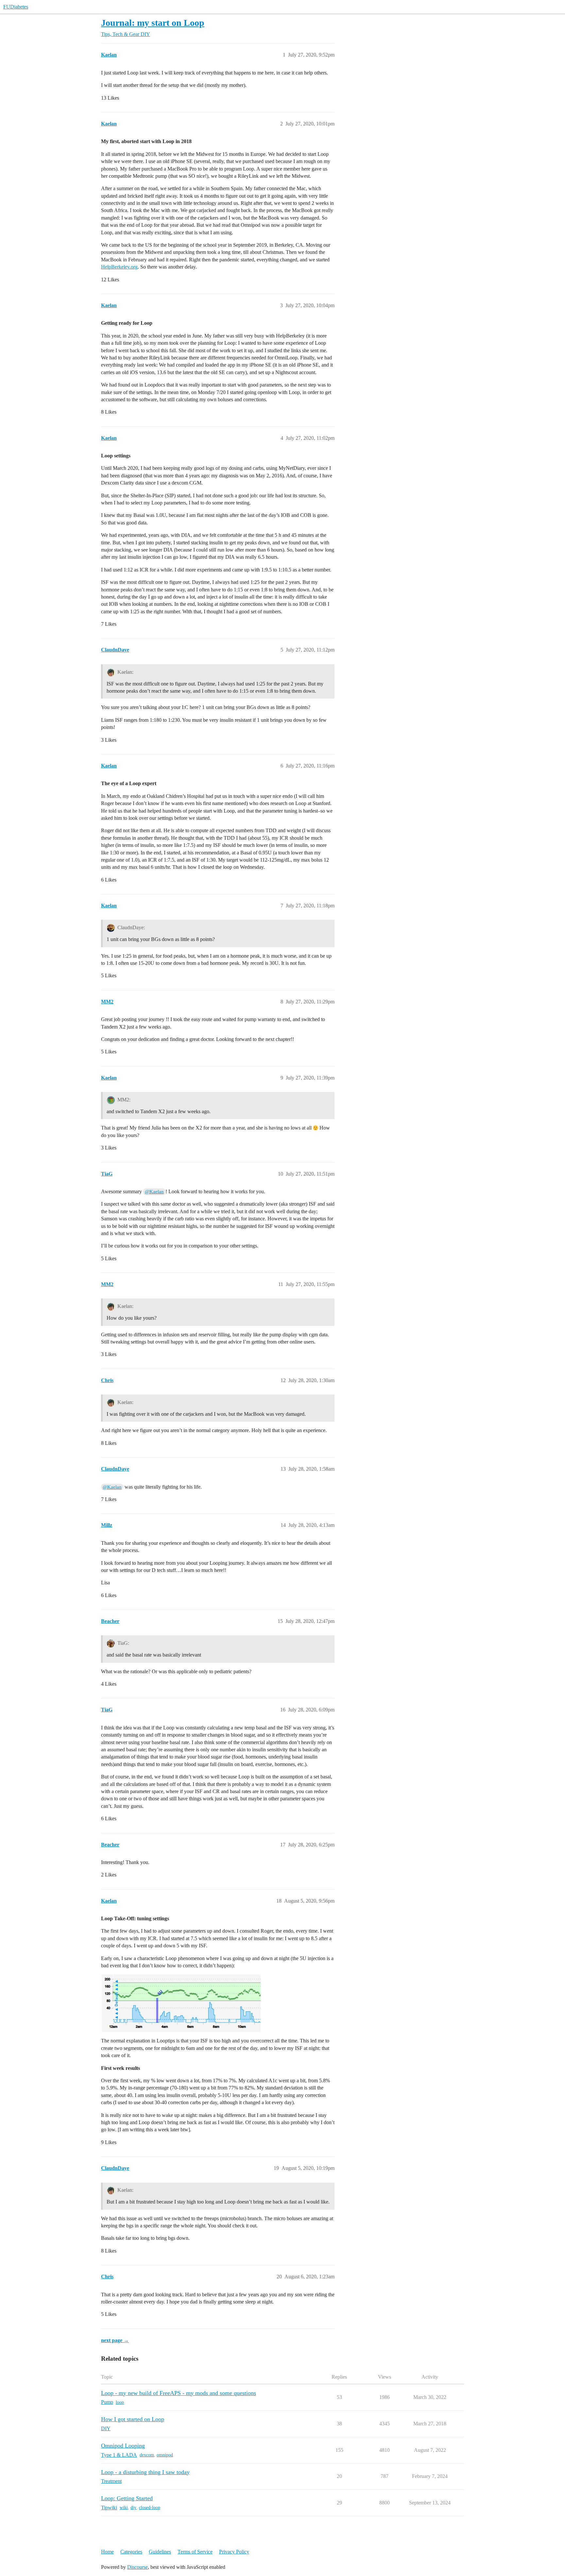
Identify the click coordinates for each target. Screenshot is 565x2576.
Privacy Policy (234, 2552)
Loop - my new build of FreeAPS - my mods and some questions (179, 2393)
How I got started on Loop (133, 2419)
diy (133, 2508)
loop (120, 2402)
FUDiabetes (16, 7)
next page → (115, 2340)
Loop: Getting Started (127, 2498)
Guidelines (160, 2552)
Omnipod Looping (123, 2446)
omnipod (165, 2455)
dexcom (147, 2455)
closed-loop (150, 2508)
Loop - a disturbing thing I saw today (145, 2472)
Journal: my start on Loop (153, 23)
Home (107, 2552)
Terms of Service (195, 2552)
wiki (124, 2508)
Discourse (137, 2567)
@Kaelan (154, 1192)
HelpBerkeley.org (119, 267)
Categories (131, 2552)
